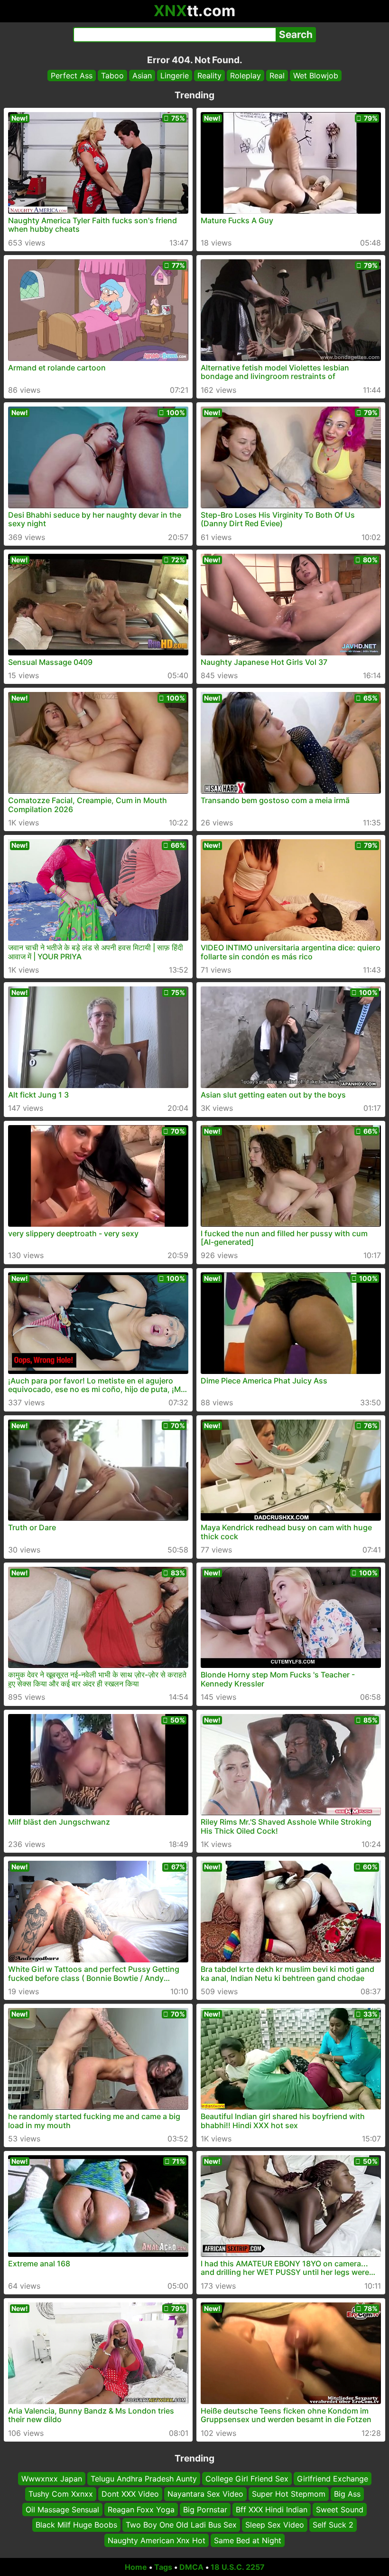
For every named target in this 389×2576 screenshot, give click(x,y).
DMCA (191, 2567)
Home (136, 2567)
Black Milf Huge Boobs (76, 2525)
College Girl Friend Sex (247, 2479)
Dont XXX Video (130, 2494)
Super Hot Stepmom (289, 2494)
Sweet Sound (340, 2510)
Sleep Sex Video (275, 2525)
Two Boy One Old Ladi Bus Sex (181, 2525)
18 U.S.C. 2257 (238, 2567)
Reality (209, 76)
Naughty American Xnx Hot (157, 2540)
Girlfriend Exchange (333, 2479)
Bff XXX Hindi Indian (272, 2510)
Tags (163, 2567)
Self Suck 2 (333, 2525)
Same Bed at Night (248, 2540)
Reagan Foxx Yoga (141, 2510)
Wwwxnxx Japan (52, 2479)
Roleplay (245, 76)
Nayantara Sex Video (205, 2494)
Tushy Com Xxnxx (61, 2494)
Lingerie (175, 76)
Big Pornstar (205, 2510)
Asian (142, 76)
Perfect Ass (72, 76)
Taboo (112, 76)
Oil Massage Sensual (62, 2510)
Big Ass (347, 2494)
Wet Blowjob (316, 76)
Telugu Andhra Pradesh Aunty (144, 2479)
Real (277, 76)
